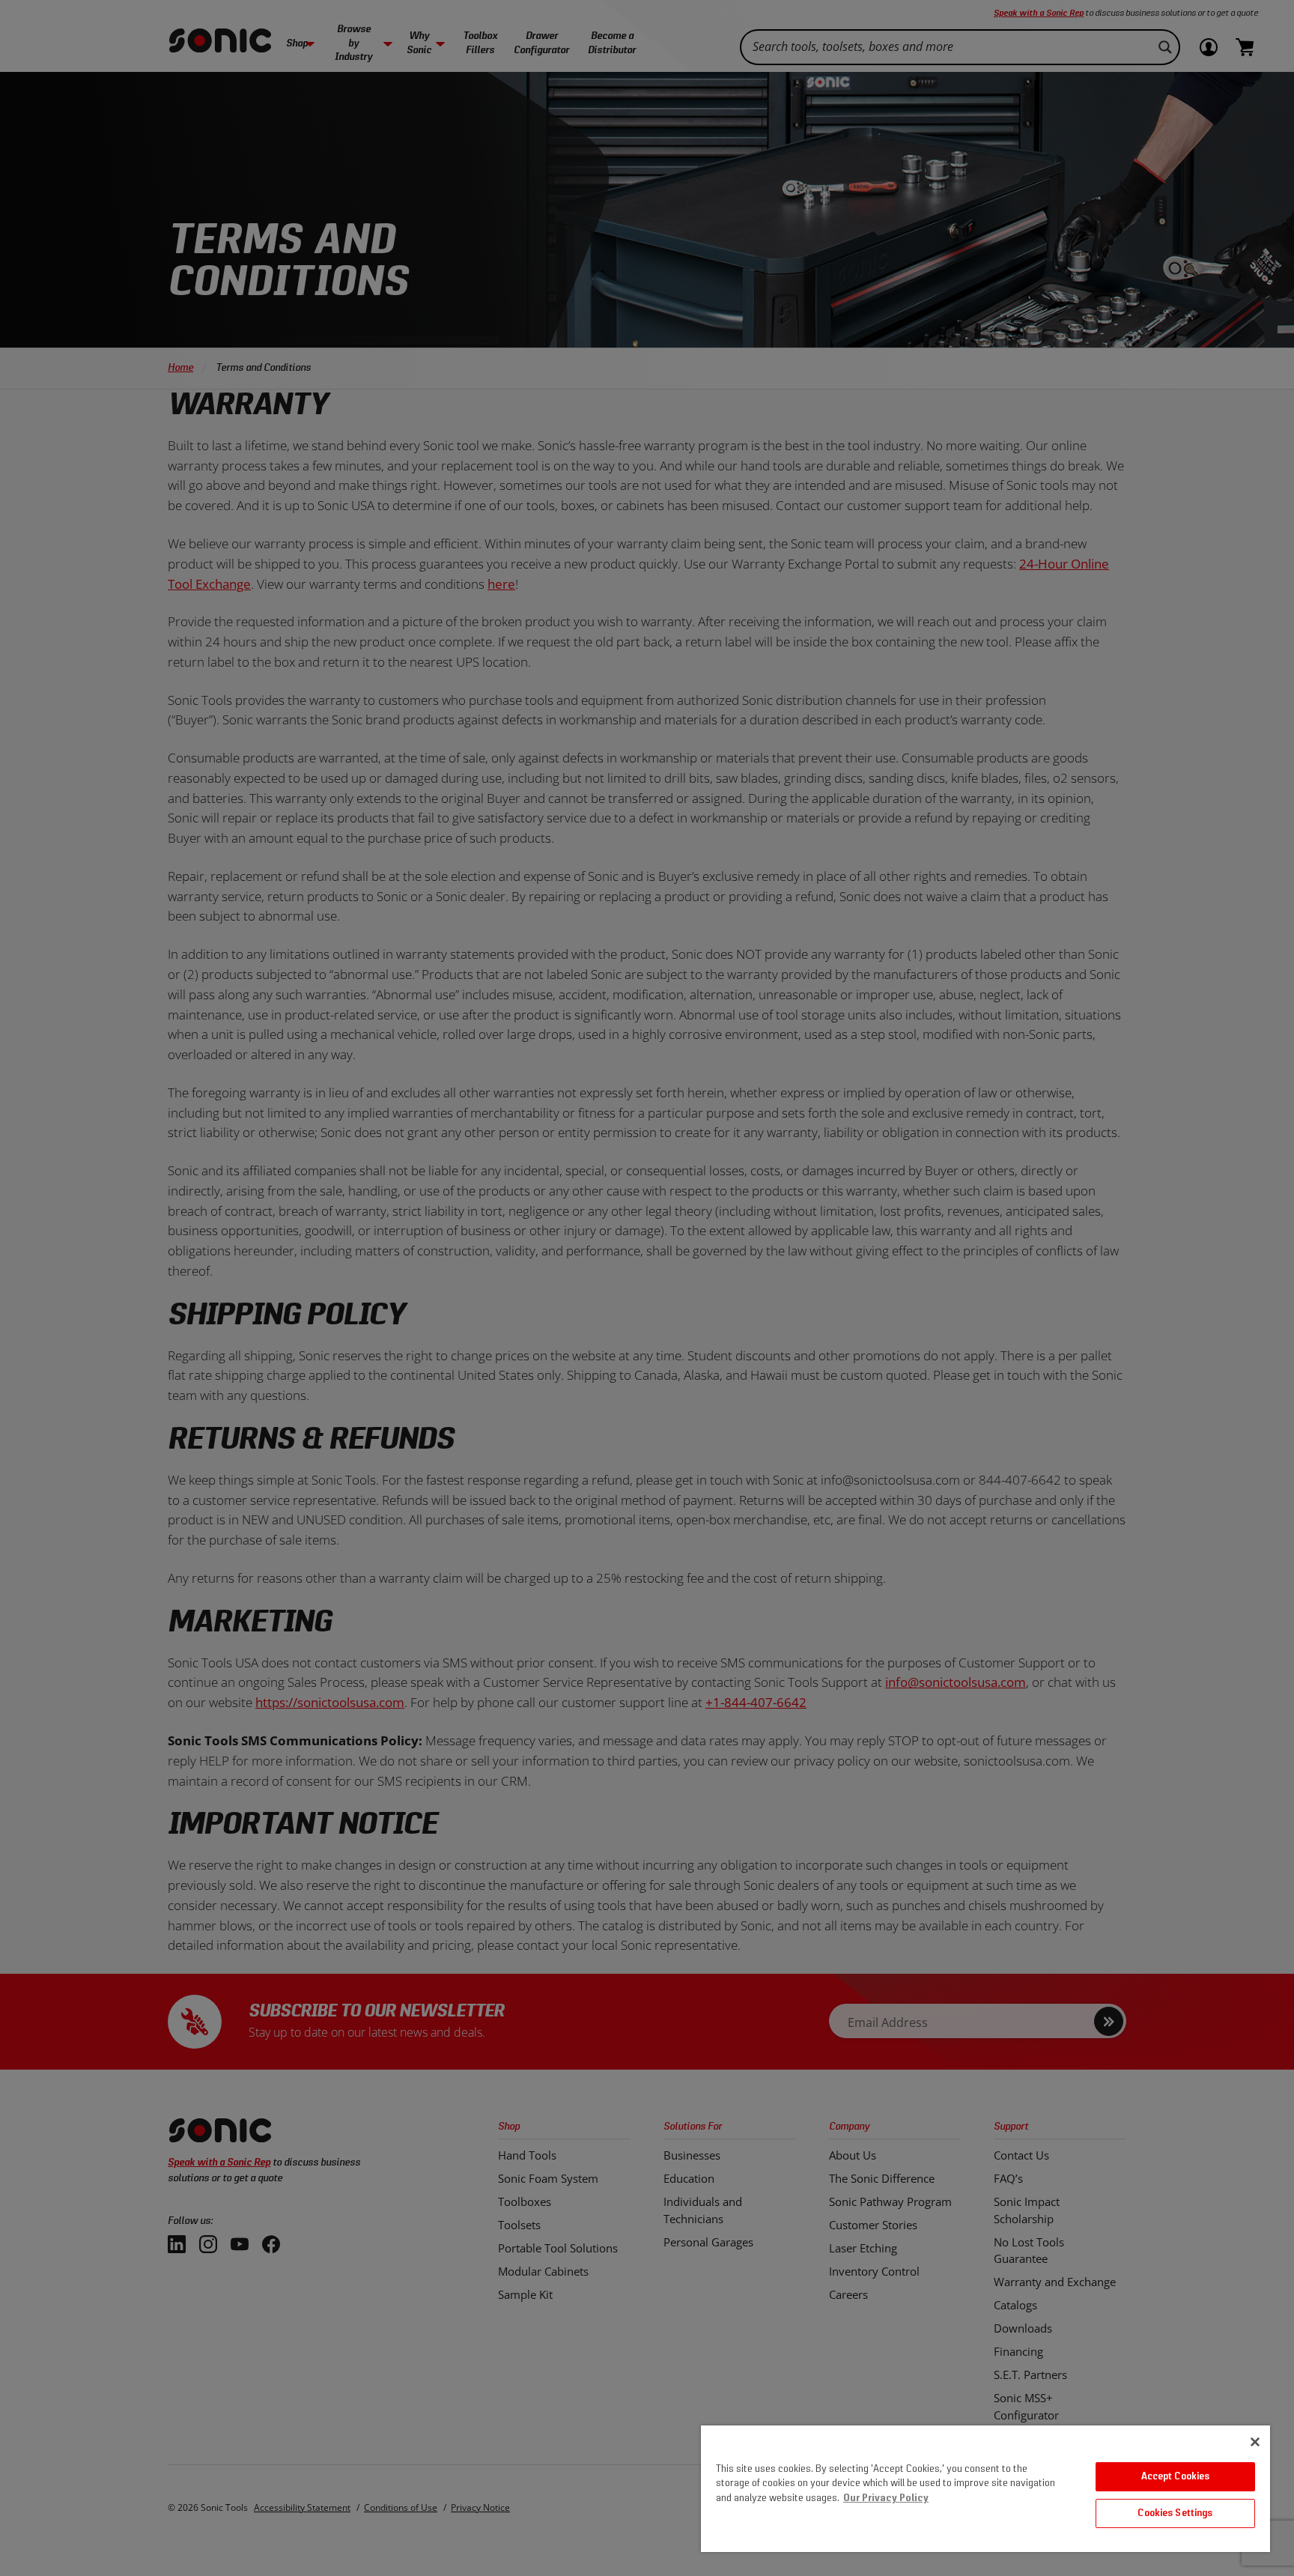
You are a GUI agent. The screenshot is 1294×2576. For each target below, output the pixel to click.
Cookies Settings (1175, 2513)
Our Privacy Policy (886, 2498)
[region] (985, 2489)
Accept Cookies (1176, 2477)
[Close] (1255, 2442)
